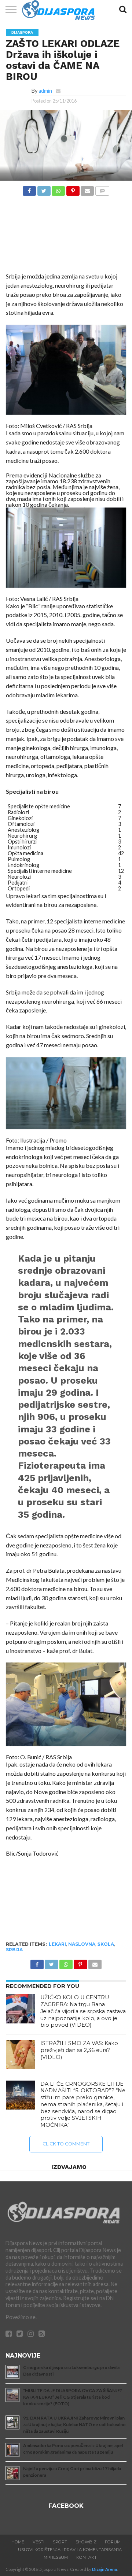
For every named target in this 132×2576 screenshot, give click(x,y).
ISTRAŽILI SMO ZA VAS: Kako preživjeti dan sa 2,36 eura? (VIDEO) (79, 2050)
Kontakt (87, 2557)
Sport (60, 2542)
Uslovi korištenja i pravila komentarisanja (70, 2550)
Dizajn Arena (104, 2569)
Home (18, 2542)
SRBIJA (14, 1950)
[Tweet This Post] (44, 189)
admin (45, 91)
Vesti (38, 2542)
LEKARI (57, 1944)
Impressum (55, 2557)
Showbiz (86, 2542)
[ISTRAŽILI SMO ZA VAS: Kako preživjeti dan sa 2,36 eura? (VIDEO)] (21, 2055)
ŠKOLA (106, 1944)
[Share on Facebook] (29, 189)
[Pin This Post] (73, 189)
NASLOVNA (82, 1944)
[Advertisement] (66, 236)
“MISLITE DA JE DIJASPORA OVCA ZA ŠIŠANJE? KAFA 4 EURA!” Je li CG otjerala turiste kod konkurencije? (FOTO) (73, 2397)
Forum (113, 2542)
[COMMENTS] (102, 189)
